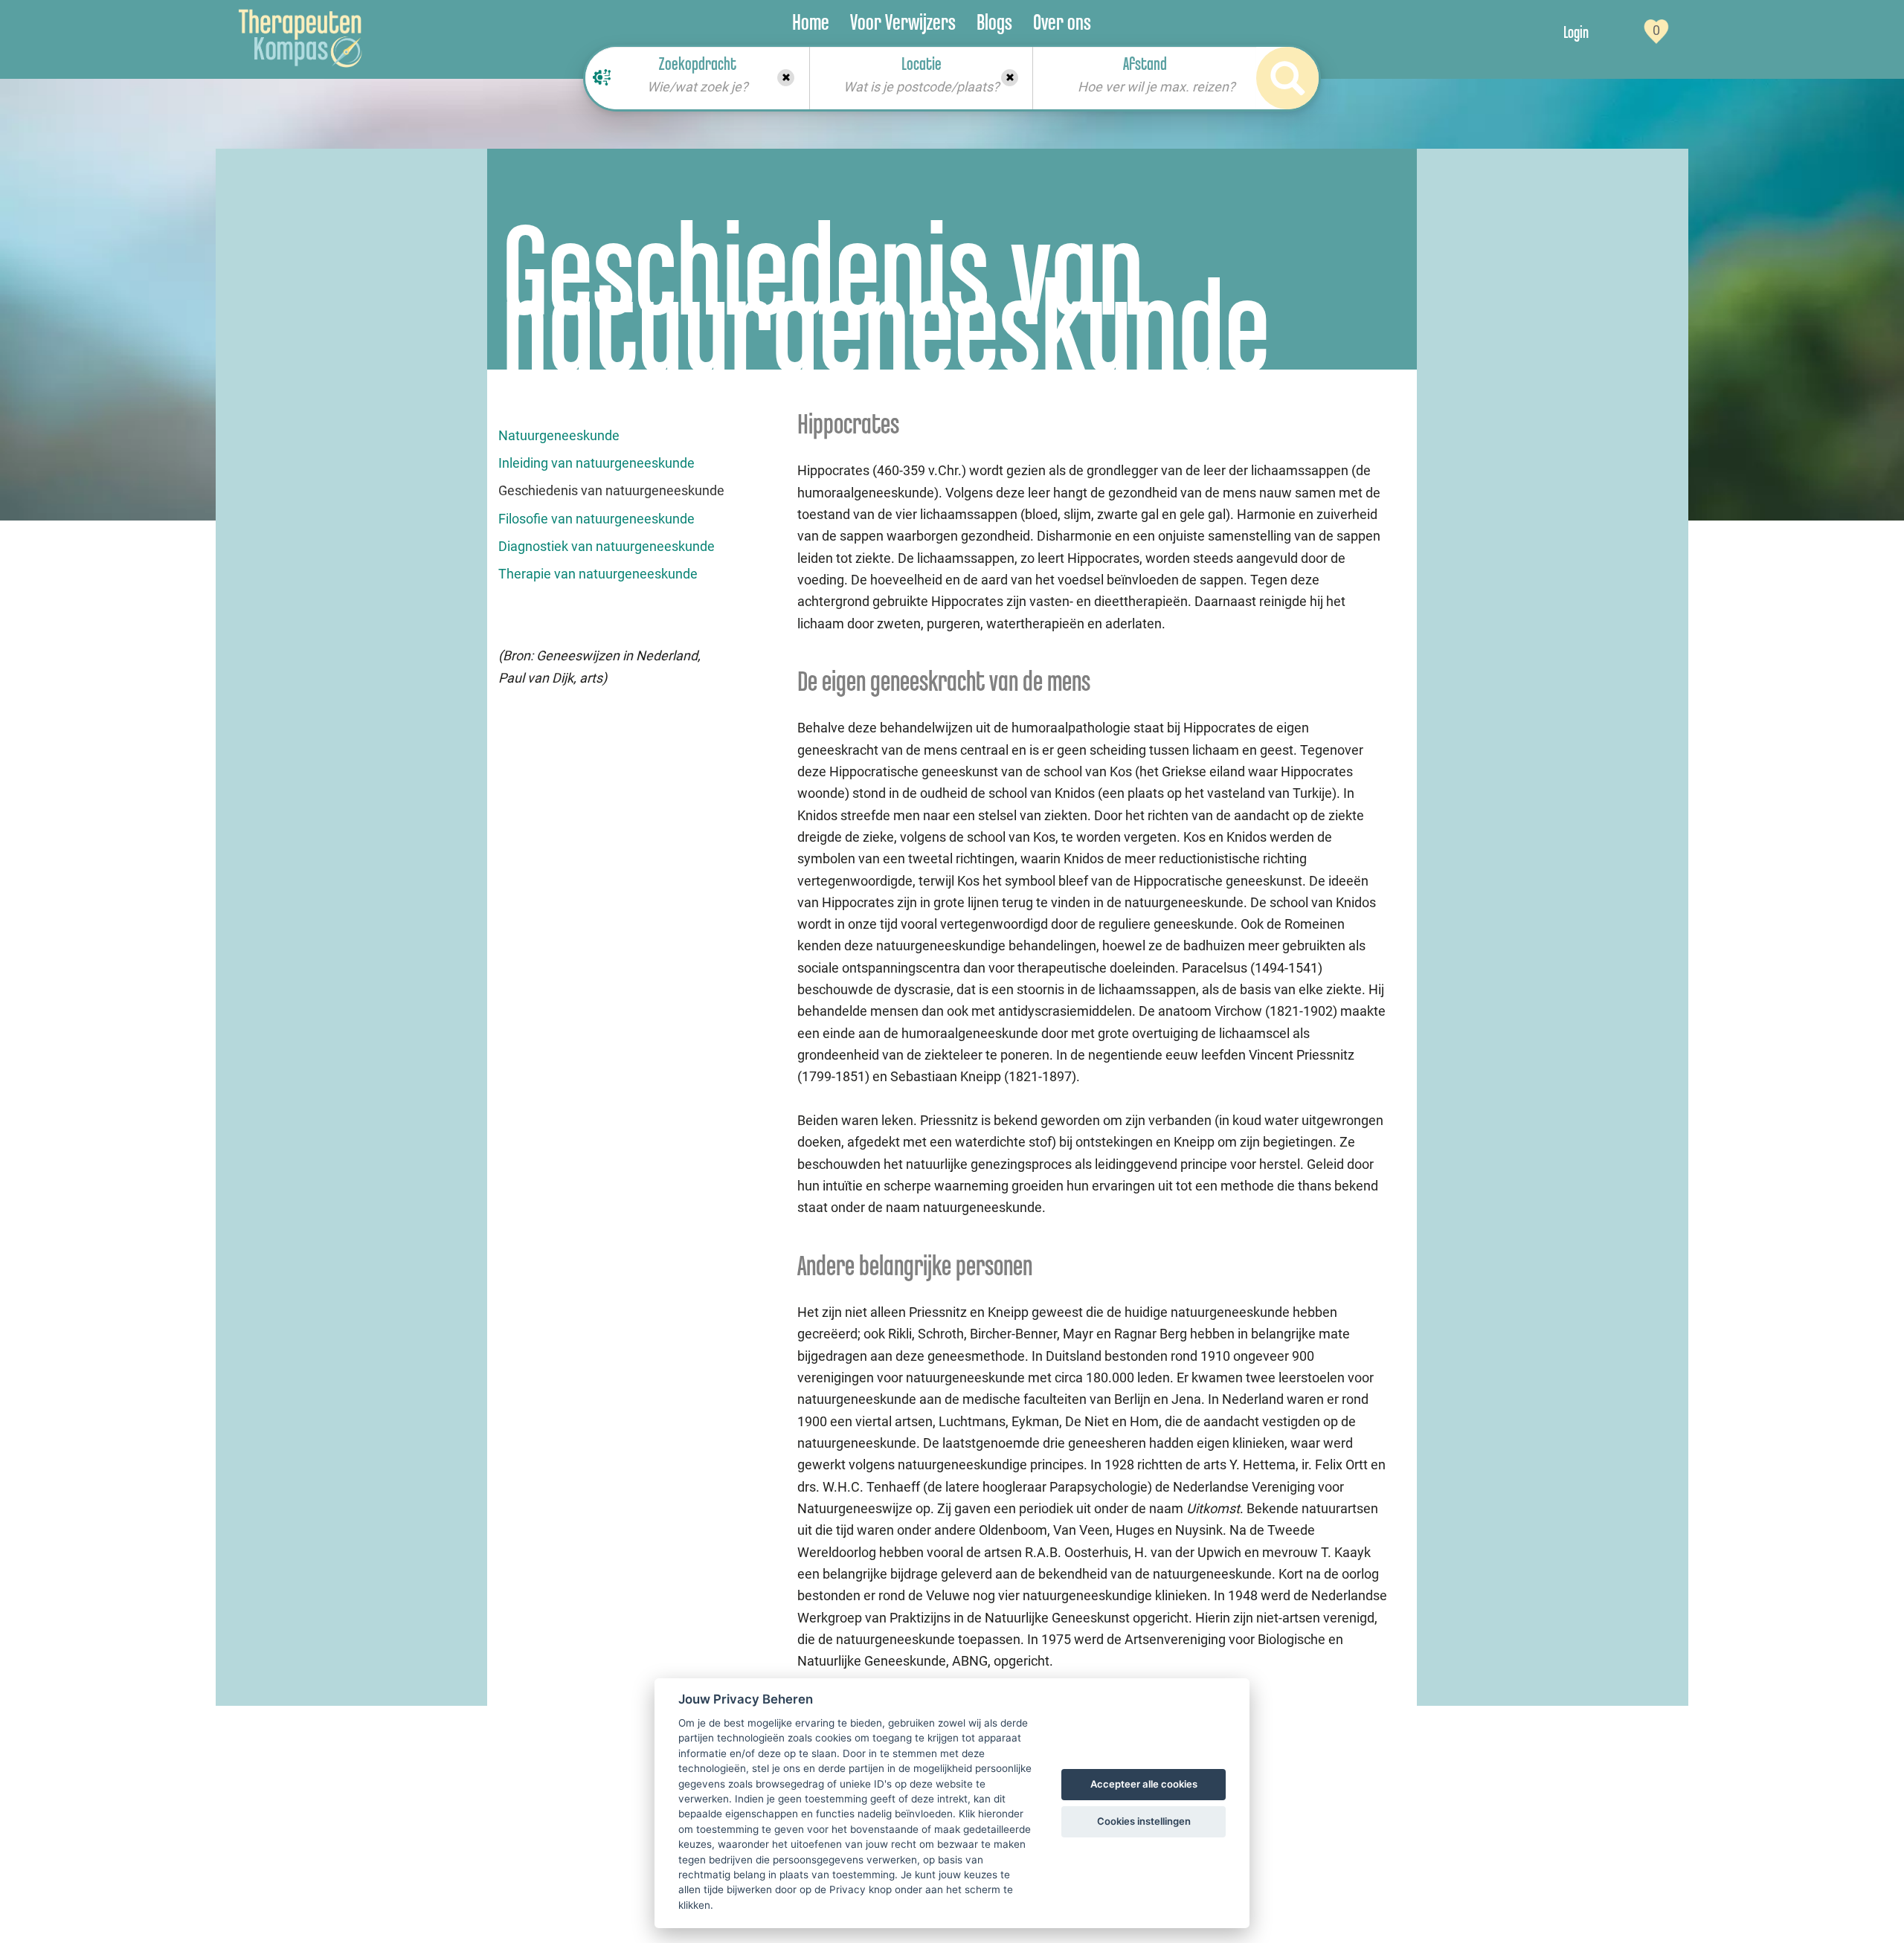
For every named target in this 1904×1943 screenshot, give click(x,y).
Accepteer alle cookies (1144, 1784)
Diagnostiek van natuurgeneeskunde (607, 546)
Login (1576, 32)
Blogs (994, 22)
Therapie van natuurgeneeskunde (598, 574)
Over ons (1062, 22)
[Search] (1287, 78)
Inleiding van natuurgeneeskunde (596, 463)
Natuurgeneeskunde (559, 435)
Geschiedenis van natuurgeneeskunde (611, 490)
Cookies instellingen (1144, 1821)
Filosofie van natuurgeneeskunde (596, 519)
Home (811, 22)
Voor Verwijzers (903, 22)
